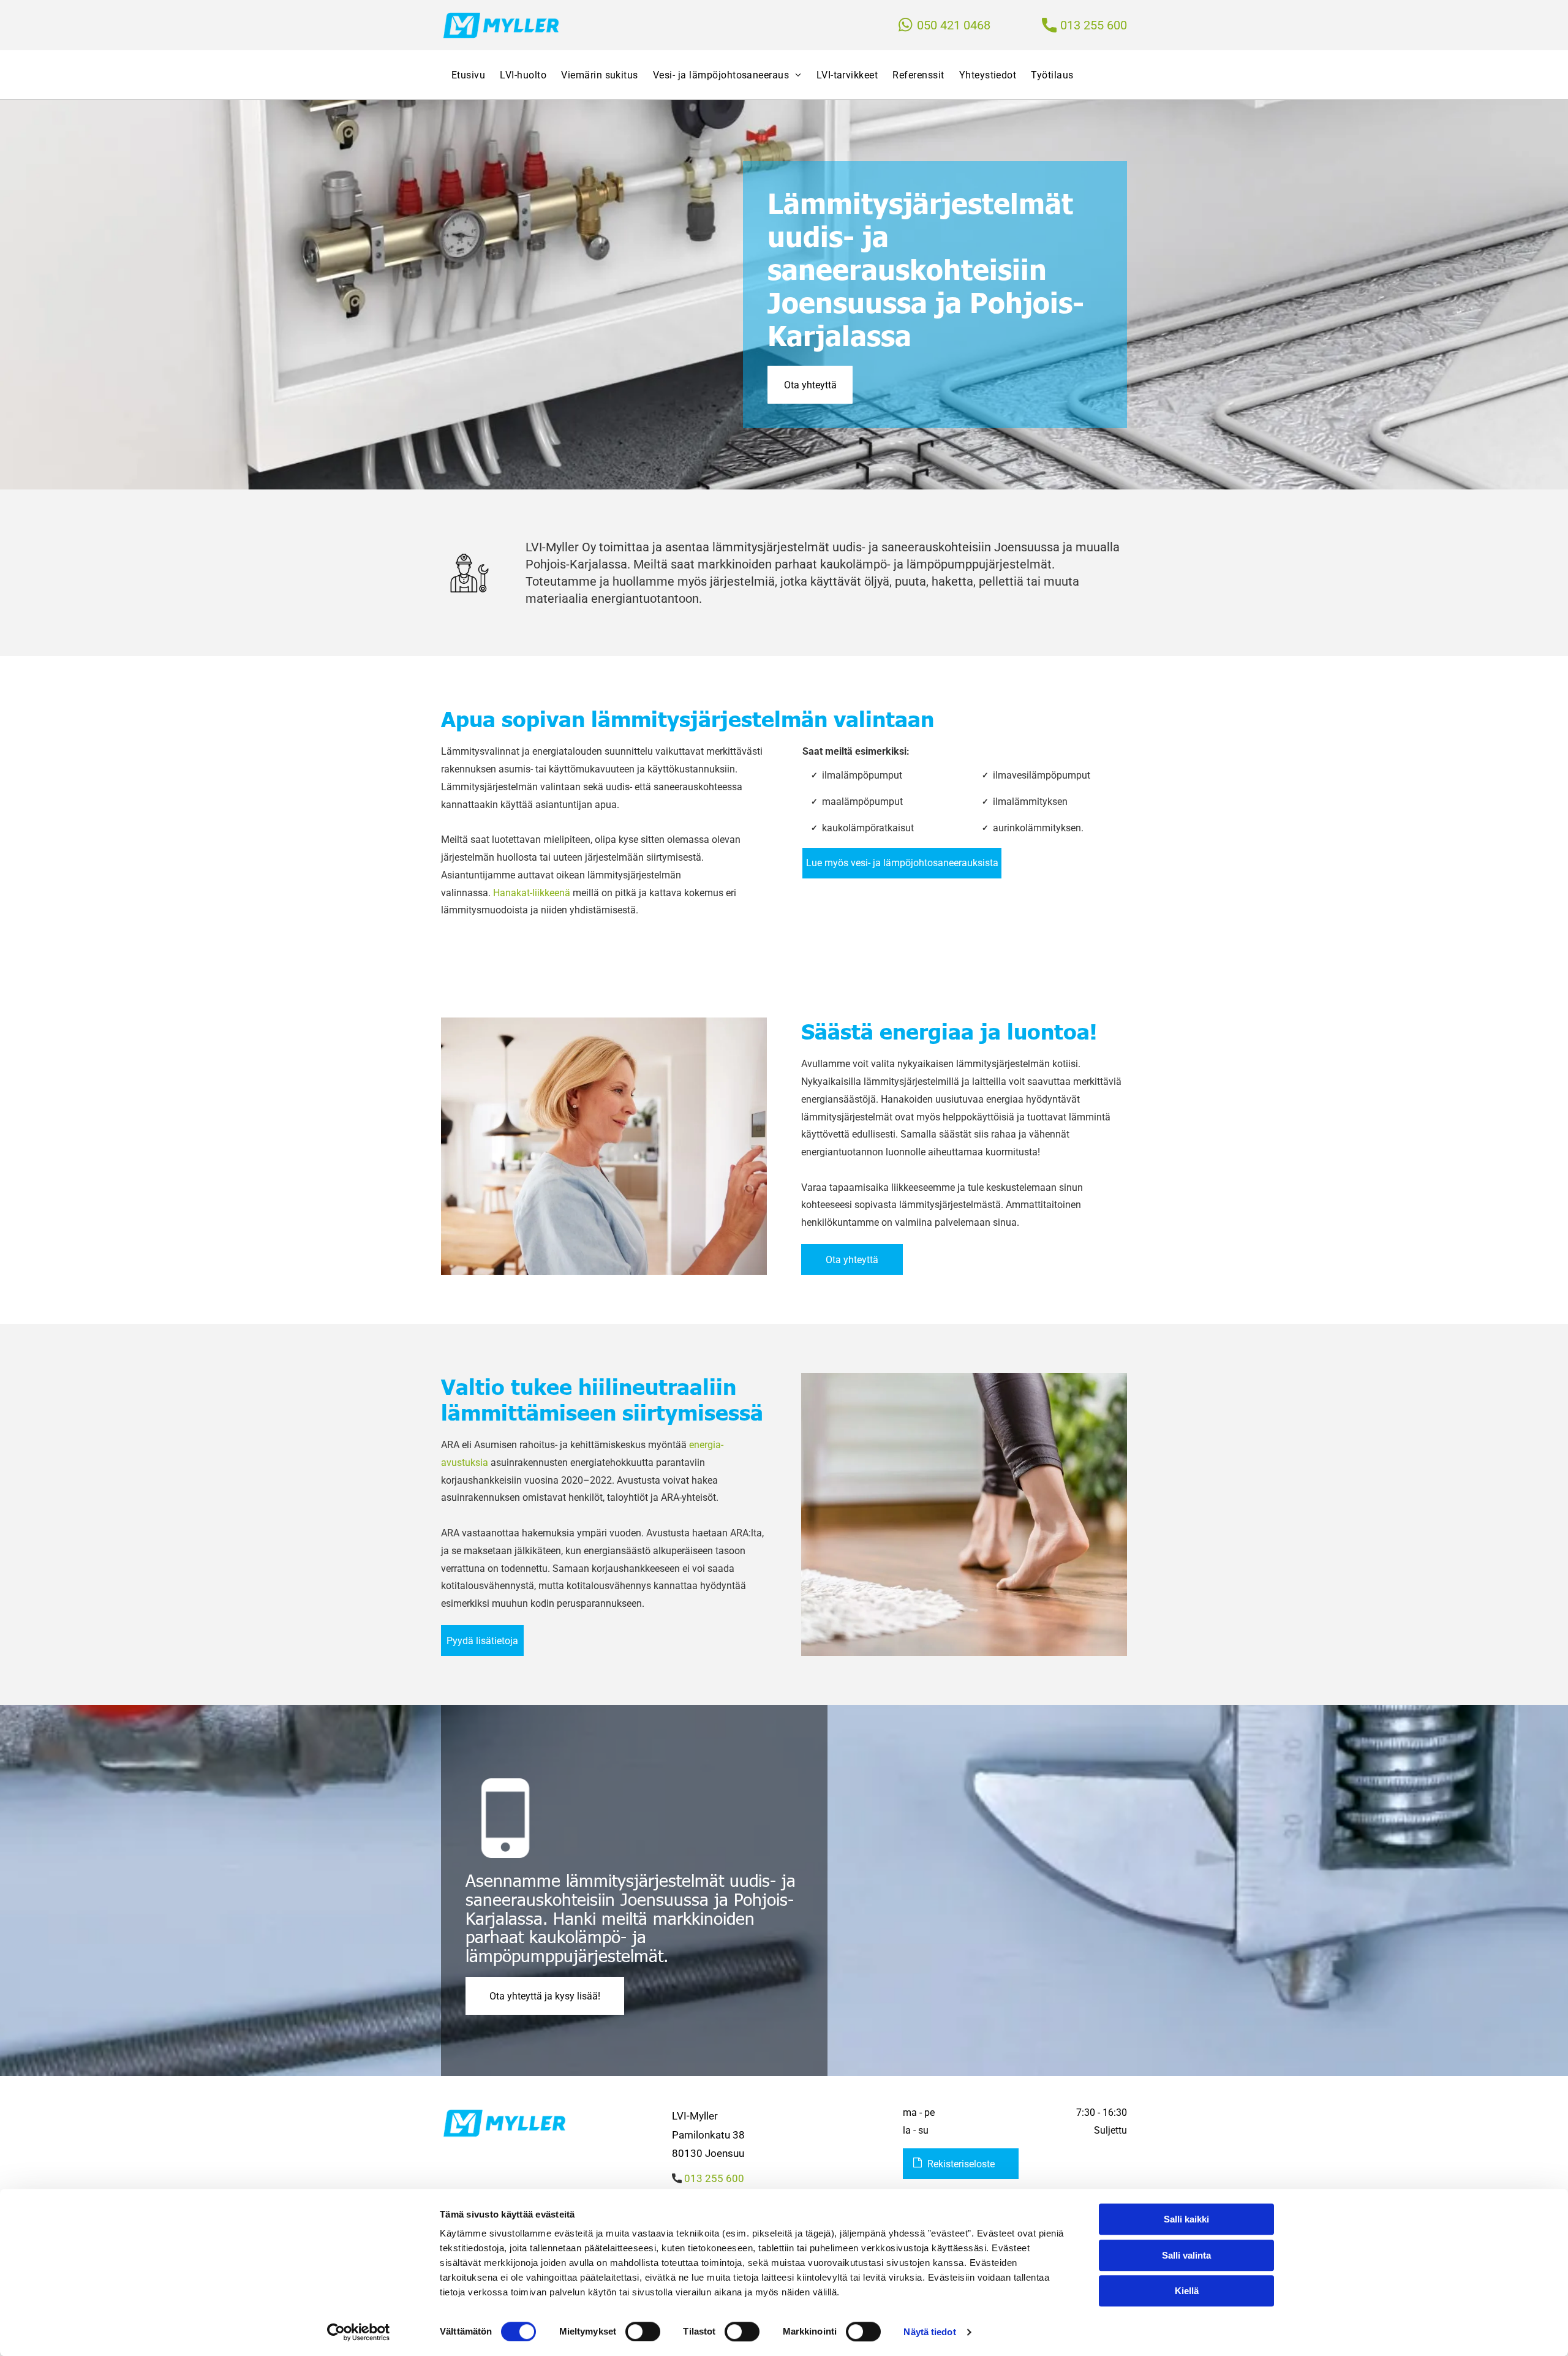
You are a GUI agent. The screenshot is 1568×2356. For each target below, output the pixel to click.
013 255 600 (1094, 25)
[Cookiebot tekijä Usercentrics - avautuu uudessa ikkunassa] (359, 2332)
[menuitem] (465, 75)
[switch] (643, 2331)
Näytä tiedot (929, 2332)
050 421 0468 (954, 25)
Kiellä (1187, 2291)
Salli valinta (1186, 2255)
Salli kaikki (1186, 2219)
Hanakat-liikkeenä (532, 893)
